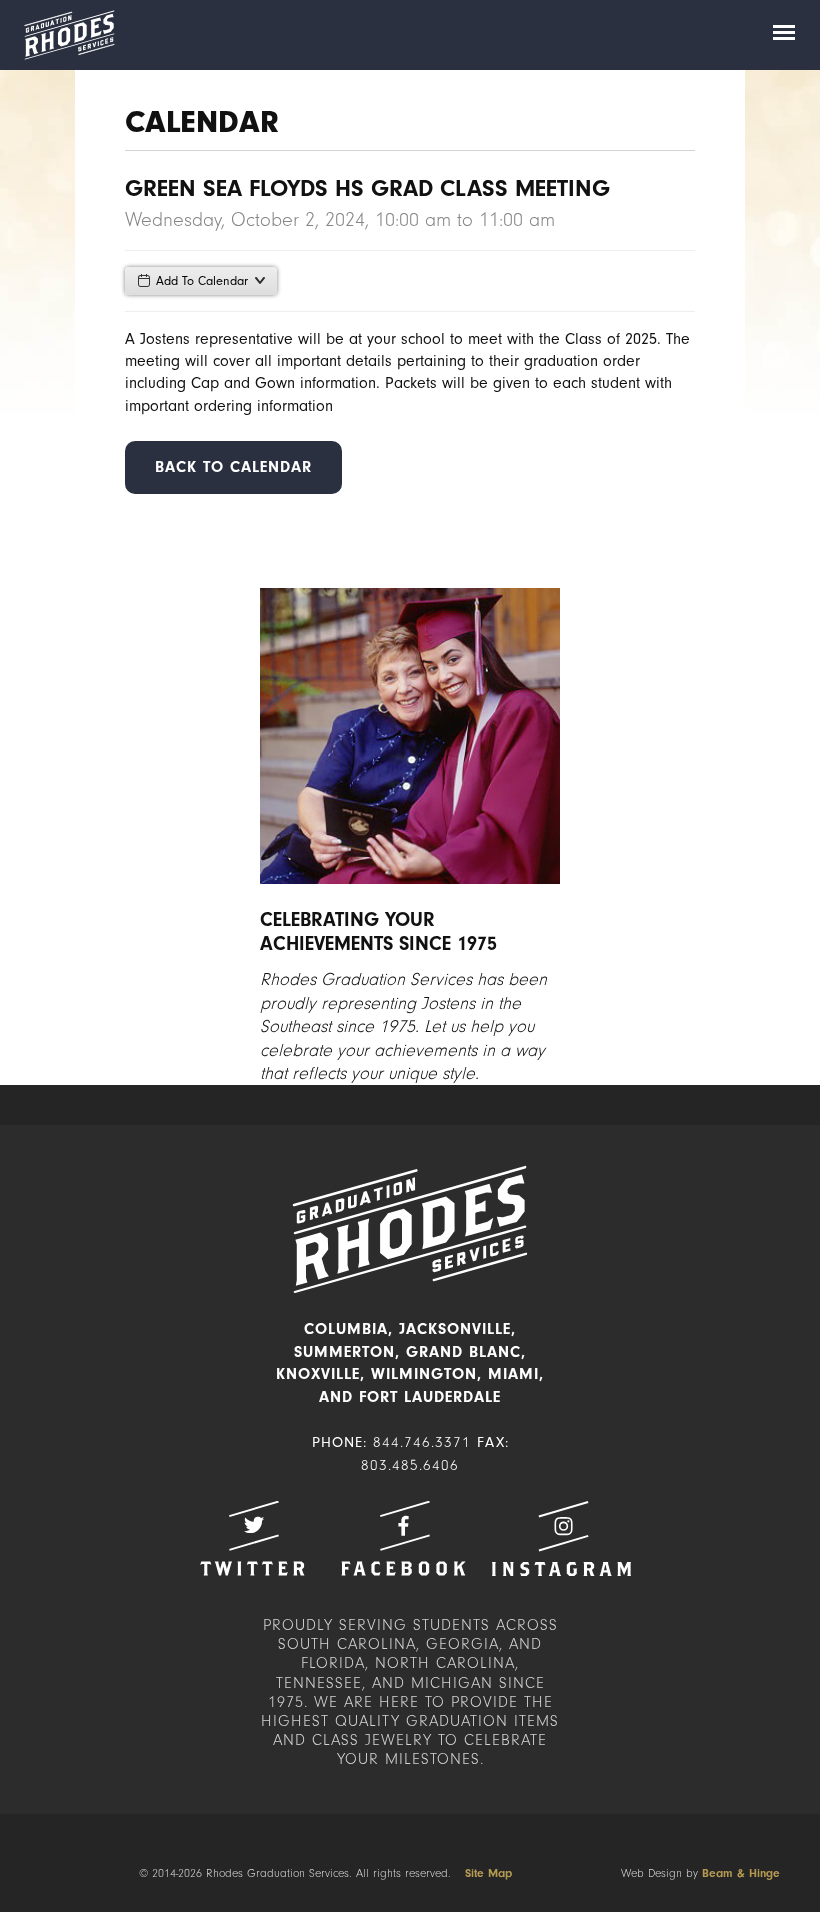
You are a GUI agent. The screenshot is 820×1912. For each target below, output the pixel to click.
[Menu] (784, 35)
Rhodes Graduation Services (69, 35)
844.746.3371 (422, 1442)
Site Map (488, 1873)
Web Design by (700, 1873)
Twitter (252, 1538)
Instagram (561, 1538)
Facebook (403, 1538)
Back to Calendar (233, 467)
